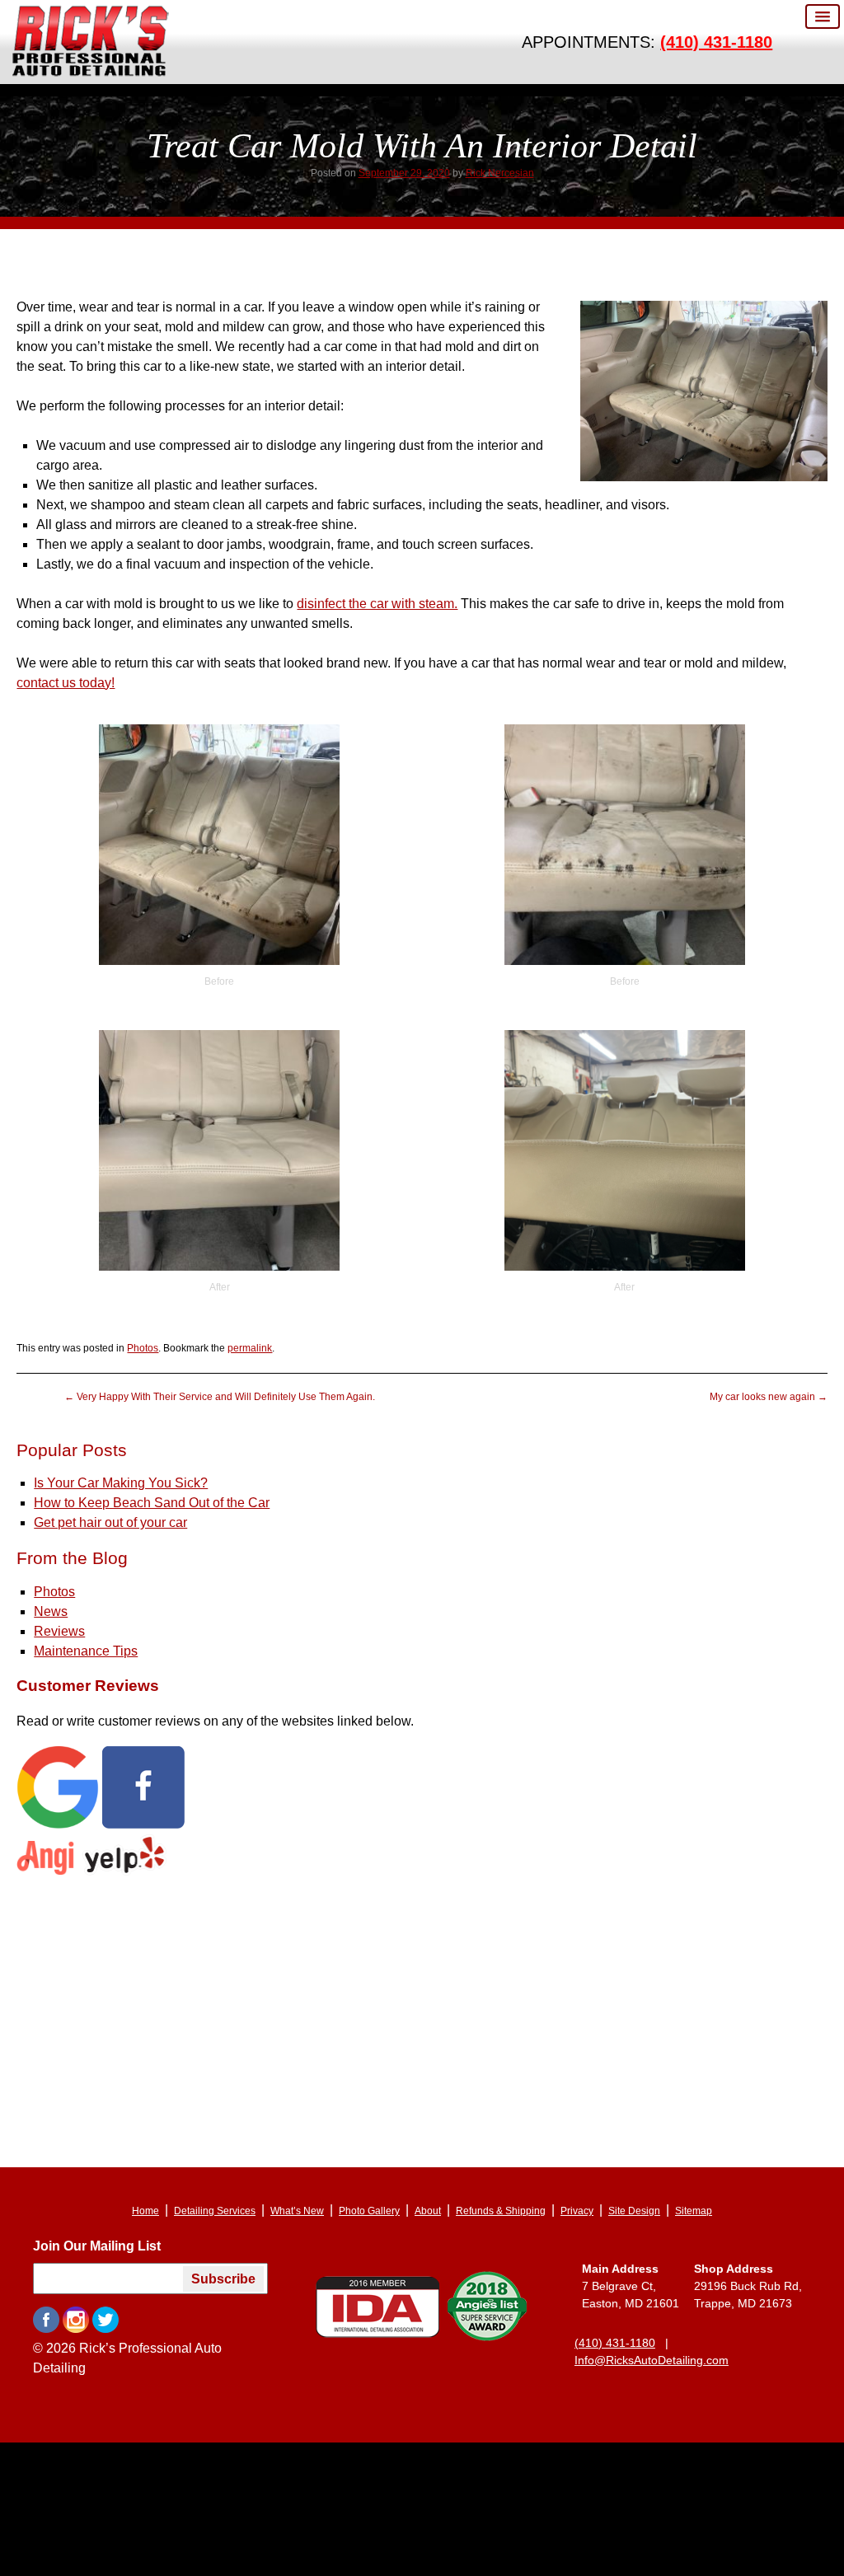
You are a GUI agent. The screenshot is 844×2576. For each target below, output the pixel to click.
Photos (143, 1347)
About (428, 2205)
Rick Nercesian (500, 173)
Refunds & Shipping (501, 2205)
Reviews (59, 1625)
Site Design (634, 2205)
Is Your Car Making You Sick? (121, 1477)
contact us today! (66, 683)
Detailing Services (215, 2205)
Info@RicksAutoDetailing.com (652, 2354)
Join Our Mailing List (97, 2240)
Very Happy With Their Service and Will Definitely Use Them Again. (220, 1393)
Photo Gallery (369, 2205)
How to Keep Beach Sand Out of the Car (152, 1497)
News (51, 1605)
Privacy (577, 2205)
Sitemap (694, 2205)
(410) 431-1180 (716, 42)
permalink (250, 1347)
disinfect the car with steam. (377, 604)
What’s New (297, 2205)
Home (145, 2205)
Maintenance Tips (86, 1644)
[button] (823, 16)
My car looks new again (769, 1393)
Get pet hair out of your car (110, 1517)
